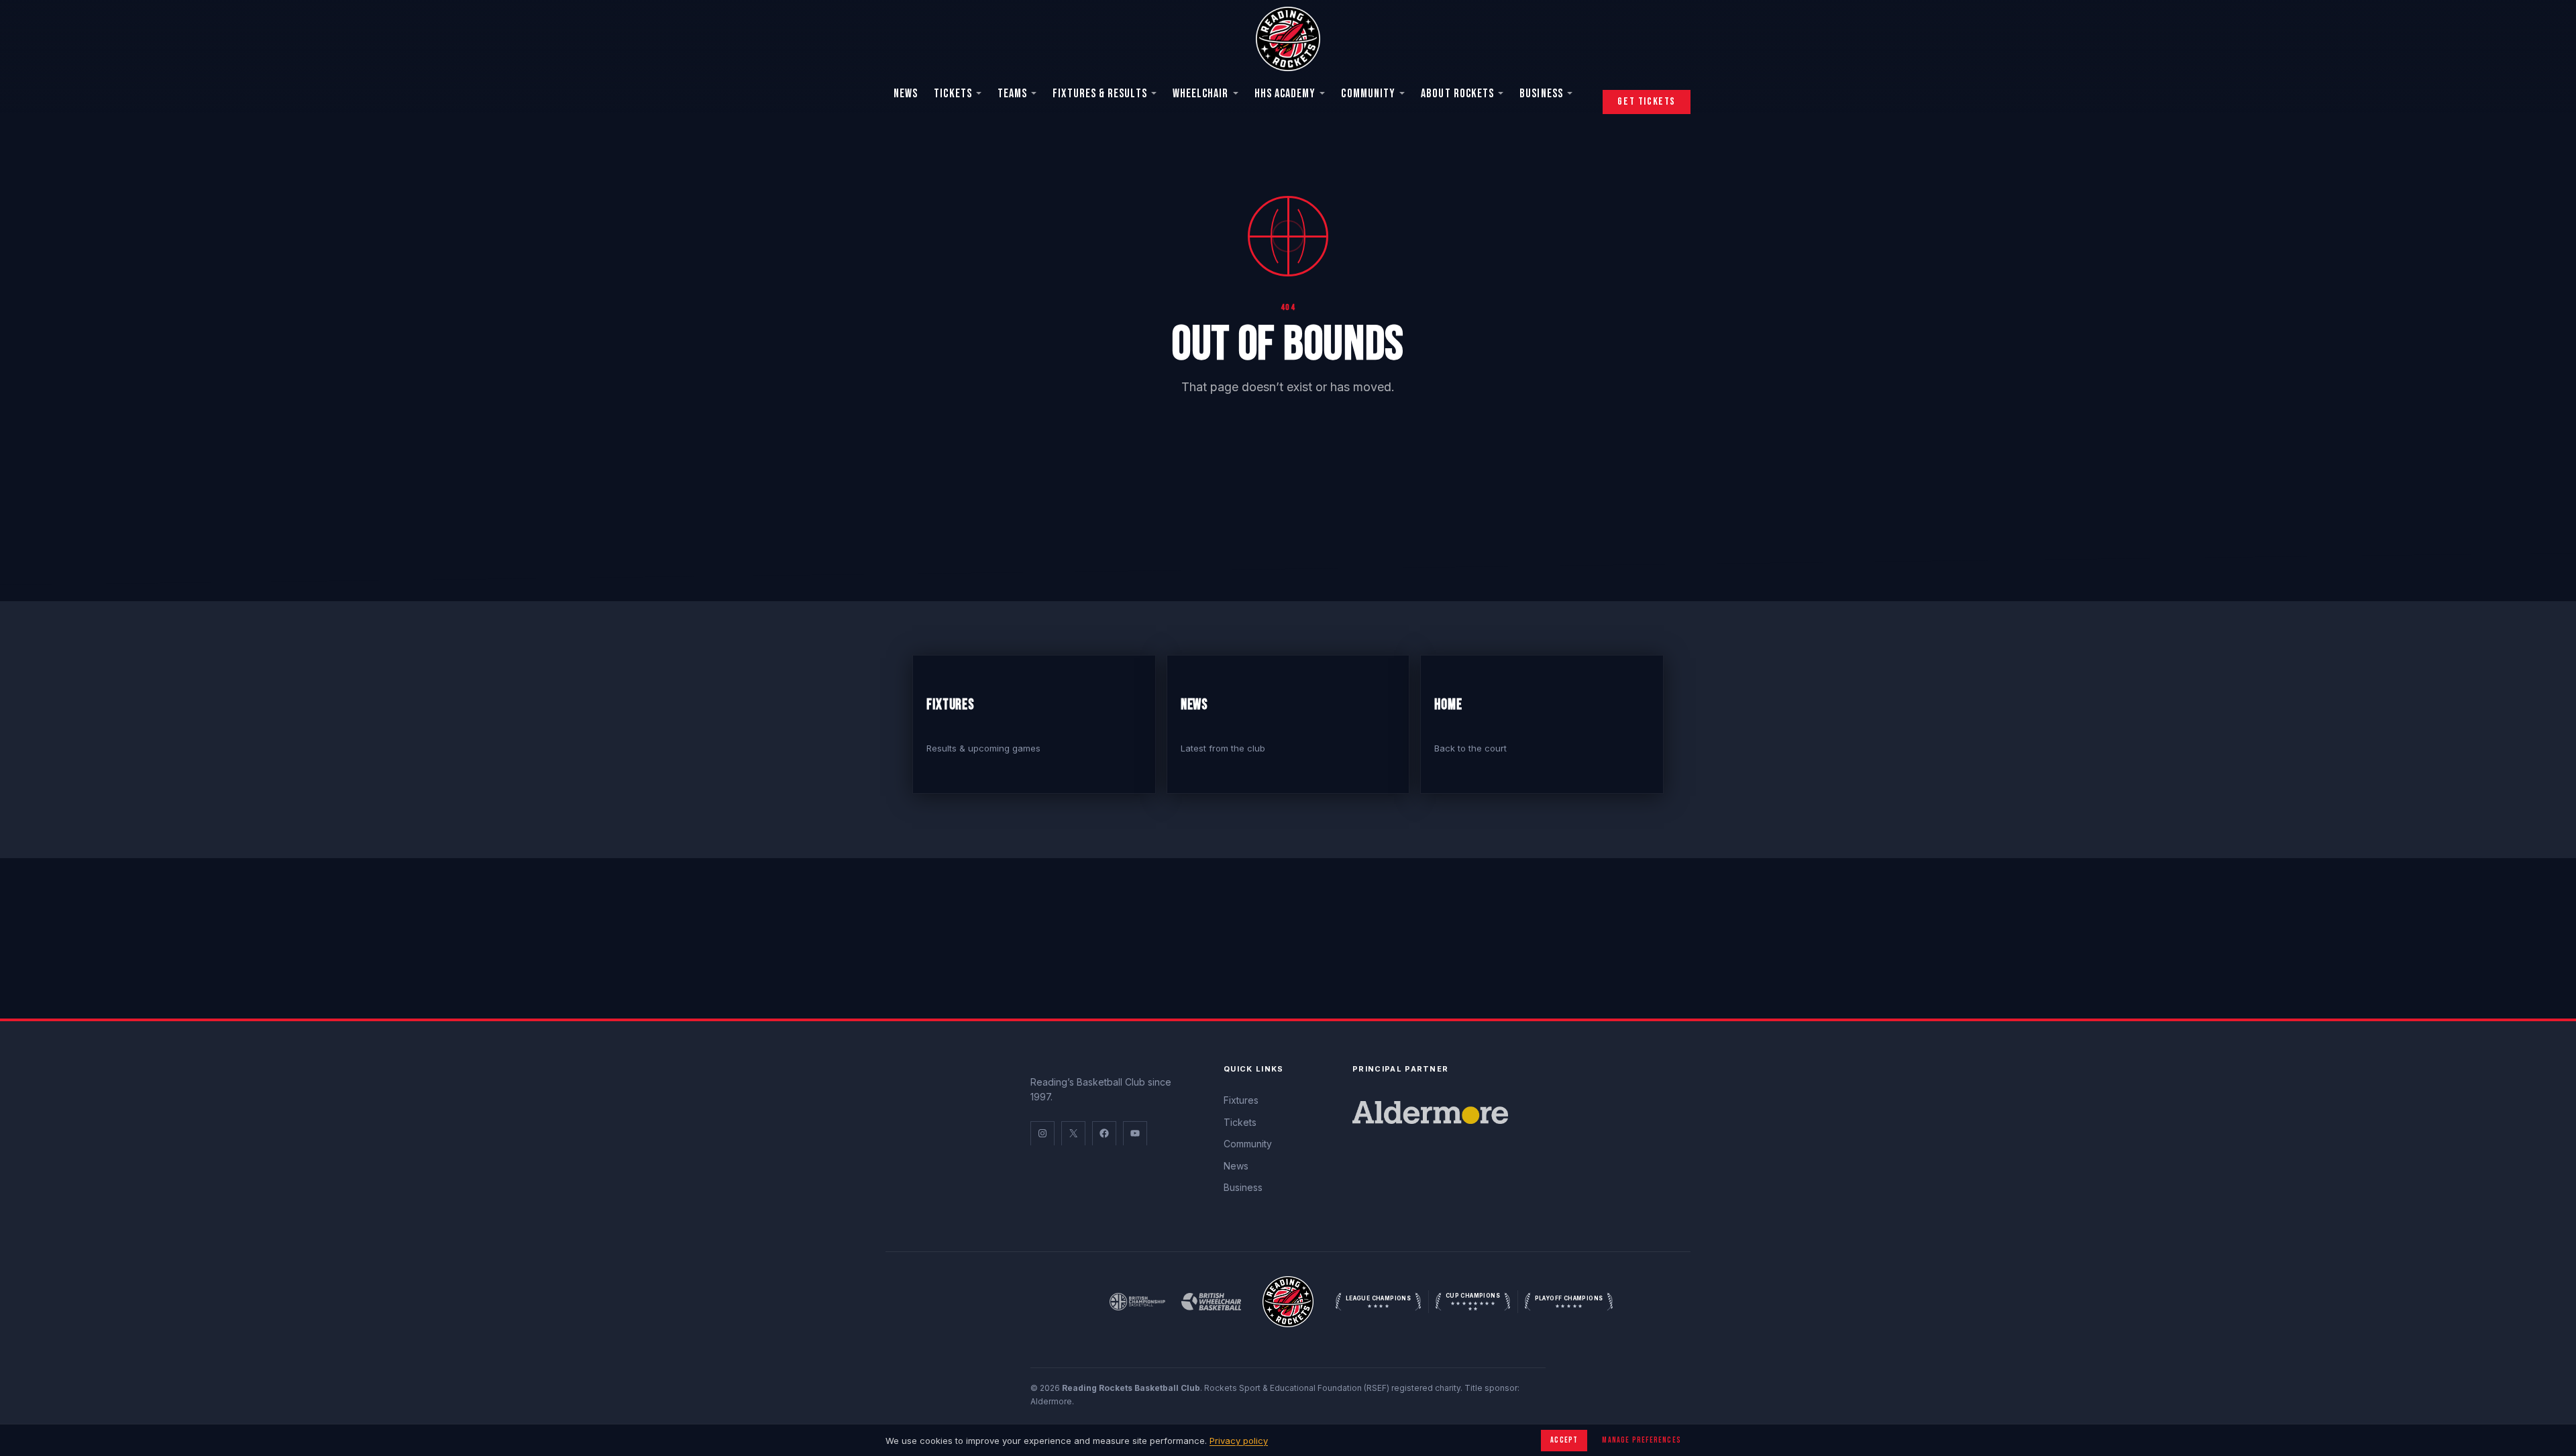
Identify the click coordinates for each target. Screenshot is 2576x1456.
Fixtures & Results (1099, 94)
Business (1541, 94)
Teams (1012, 94)
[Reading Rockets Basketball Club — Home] (1288, 39)
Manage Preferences (1642, 1440)
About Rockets (1457, 94)
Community (1368, 94)
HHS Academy (1285, 94)
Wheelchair (1201, 94)
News (906, 94)
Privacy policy (1239, 1441)
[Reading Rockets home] (1288, 1302)
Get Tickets (1647, 102)
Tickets (953, 94)
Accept (1564, 1440)
